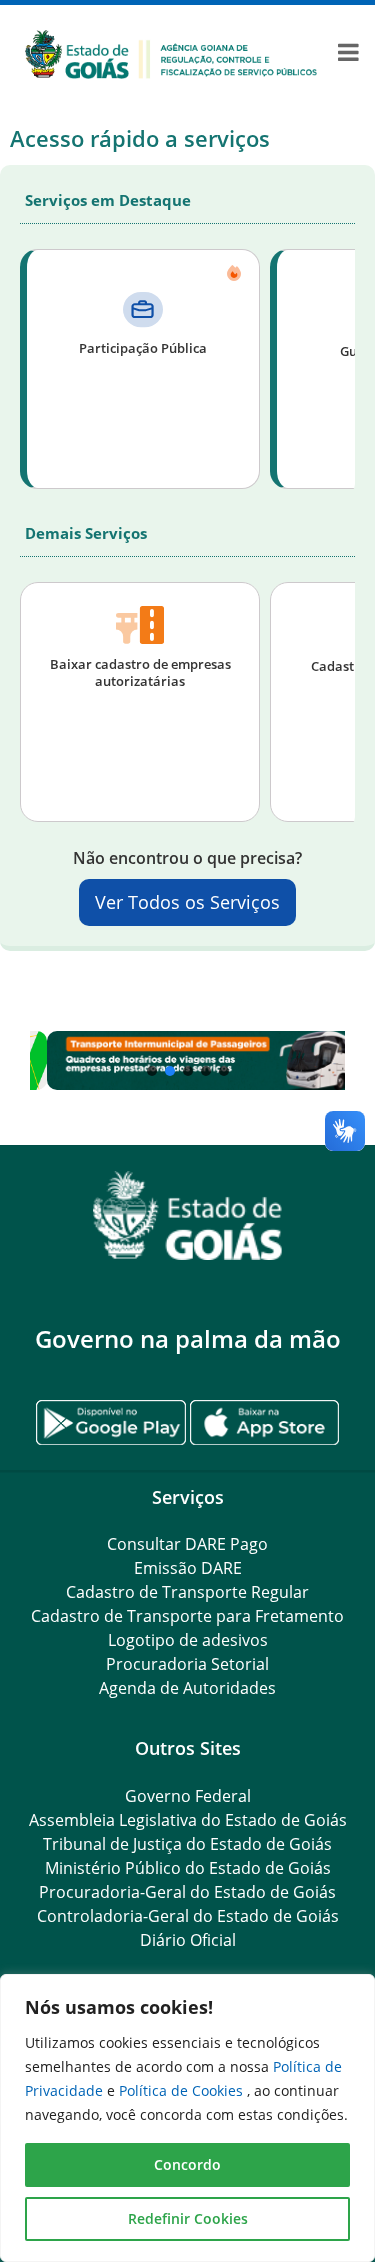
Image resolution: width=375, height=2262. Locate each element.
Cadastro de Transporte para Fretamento (187, 1616)
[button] (187, 1061)
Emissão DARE (188, 1568)
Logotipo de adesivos (188, 1640)
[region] (187, 2118)
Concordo (187, 2164)
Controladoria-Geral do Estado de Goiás (188, 1916)
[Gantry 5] (187, 1215)
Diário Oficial (188, 1940)
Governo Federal (188, 1796)
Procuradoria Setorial (187, 1664)
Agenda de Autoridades (187, 1688)
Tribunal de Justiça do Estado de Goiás (187, 1844)
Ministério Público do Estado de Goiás (188, 1868)
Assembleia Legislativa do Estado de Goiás (188, 1820)
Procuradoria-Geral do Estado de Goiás (187, 1892)
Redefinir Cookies (188, 2218)
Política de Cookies (183, 2090)
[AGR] (171, 53)
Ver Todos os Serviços (187, 902)
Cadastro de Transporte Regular (187, 1592)
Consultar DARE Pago (187, 1544)
